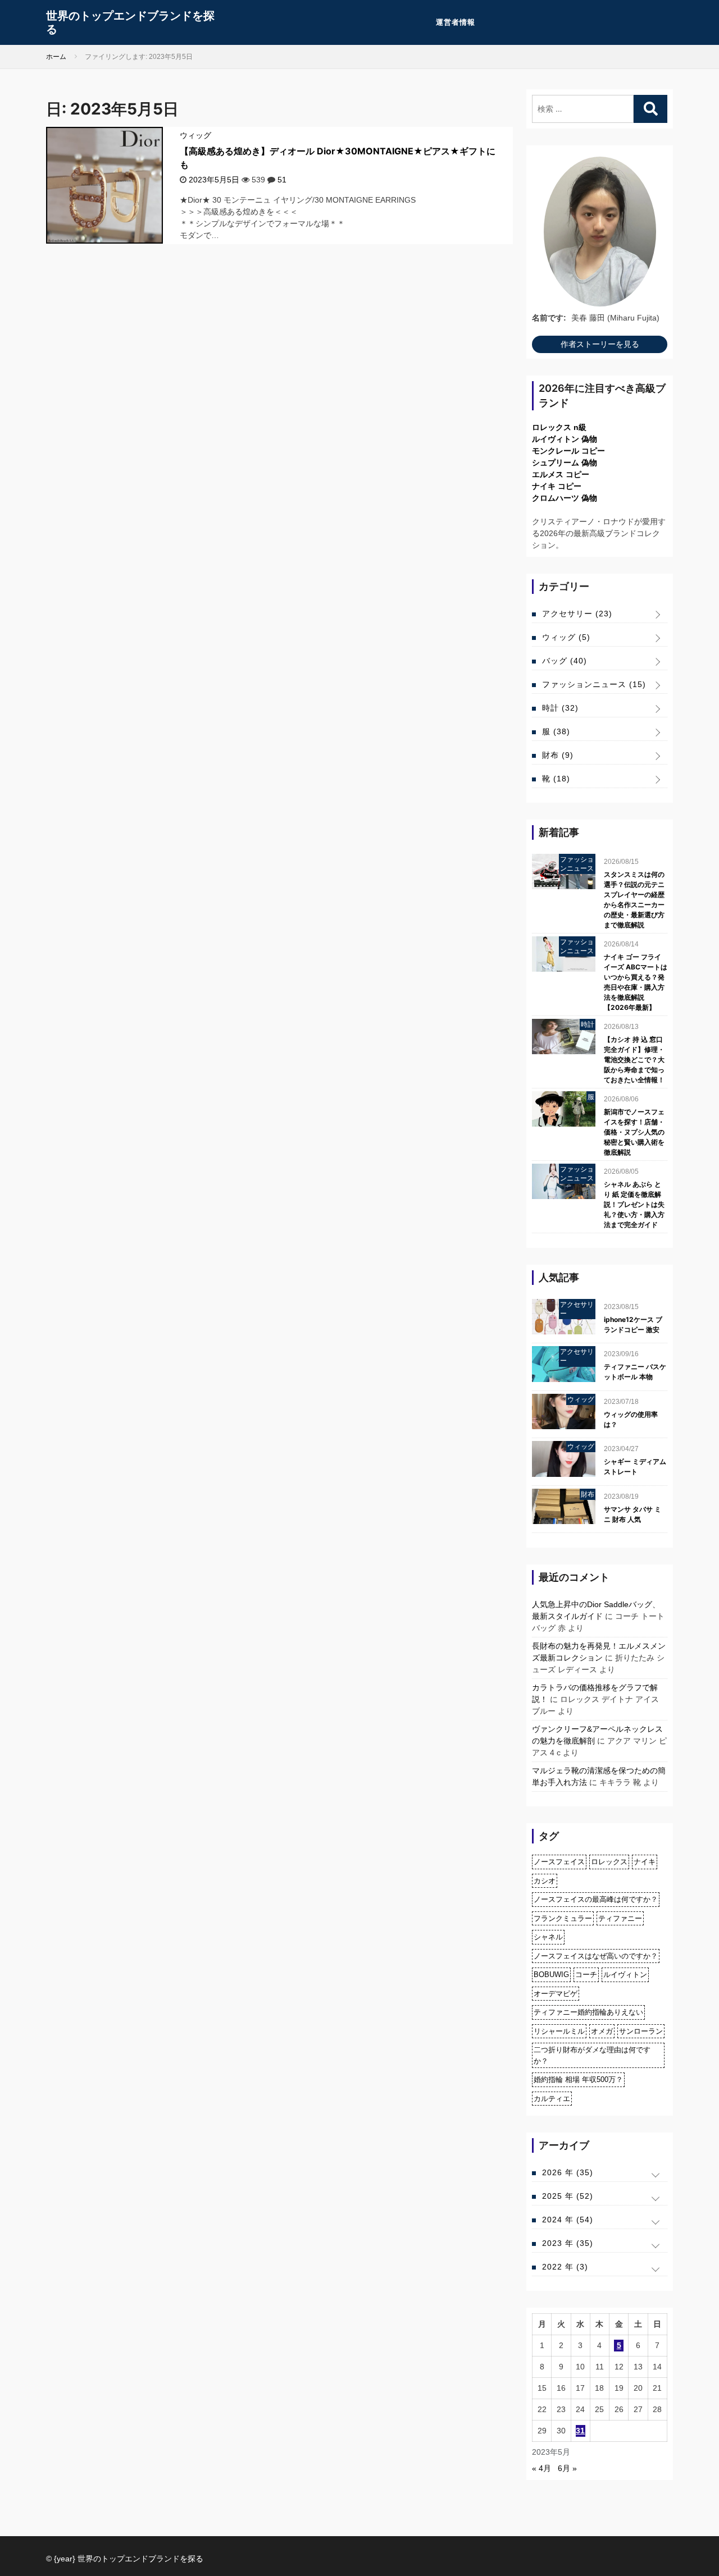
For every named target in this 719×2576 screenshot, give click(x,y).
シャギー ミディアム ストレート (635, 1467)
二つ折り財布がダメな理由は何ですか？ (592, 2055)
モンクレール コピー (568, 451)
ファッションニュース (594, 684)
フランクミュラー (563, 1918)
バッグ (565, 661)
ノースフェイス (559, 1862)
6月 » (567, 2468)
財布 (558, 755)
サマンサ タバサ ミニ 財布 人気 (632, 1514)
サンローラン (641, 2031)
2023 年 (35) (568, 2243)
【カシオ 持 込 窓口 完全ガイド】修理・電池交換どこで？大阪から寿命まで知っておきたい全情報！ (634, 1060)
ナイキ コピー (557, 486)
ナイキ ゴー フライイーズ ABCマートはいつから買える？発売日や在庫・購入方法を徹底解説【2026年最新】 (636, 982)
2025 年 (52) (568, 2196)
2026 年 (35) (568, 2172)
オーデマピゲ (556, 1994)
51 (282, 180)
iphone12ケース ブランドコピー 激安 (633, 1324)
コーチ (586, 1975)
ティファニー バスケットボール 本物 (635, 1372)
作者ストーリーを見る (600, 344)
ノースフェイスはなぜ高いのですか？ (596, 1956)
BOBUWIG (551, 1975)
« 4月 (541, 2468)
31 (580, 2431)
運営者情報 (456, 22)
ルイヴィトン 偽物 (565, 439)
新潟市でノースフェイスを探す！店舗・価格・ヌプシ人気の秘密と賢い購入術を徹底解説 (634, 1132)
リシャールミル (559, 2031)
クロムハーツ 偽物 (565, 498)
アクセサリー (577, 614)
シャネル (548, 1937)
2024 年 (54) (568, 2220)
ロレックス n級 (559, 427)
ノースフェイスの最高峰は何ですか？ (596, 1899)
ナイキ (645, 1862)
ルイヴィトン (625, 1975)
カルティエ (552, 2099)
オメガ (602, 2031)
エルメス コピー (561, 474)
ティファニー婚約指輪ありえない (588, 2012)
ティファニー (620, 1918)
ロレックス (609, 1862)
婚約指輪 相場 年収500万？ (578, 2079)
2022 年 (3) (565, 2267)
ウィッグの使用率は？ (631, 1419)
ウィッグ (195, 135)
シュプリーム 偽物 (565, 463)
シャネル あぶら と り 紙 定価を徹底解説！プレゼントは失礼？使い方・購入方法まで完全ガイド (634, 1204)
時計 (560, 708)
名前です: (549, 318)
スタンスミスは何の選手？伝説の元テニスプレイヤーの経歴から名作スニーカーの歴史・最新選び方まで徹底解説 (634, 900)
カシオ (545, 1881)
